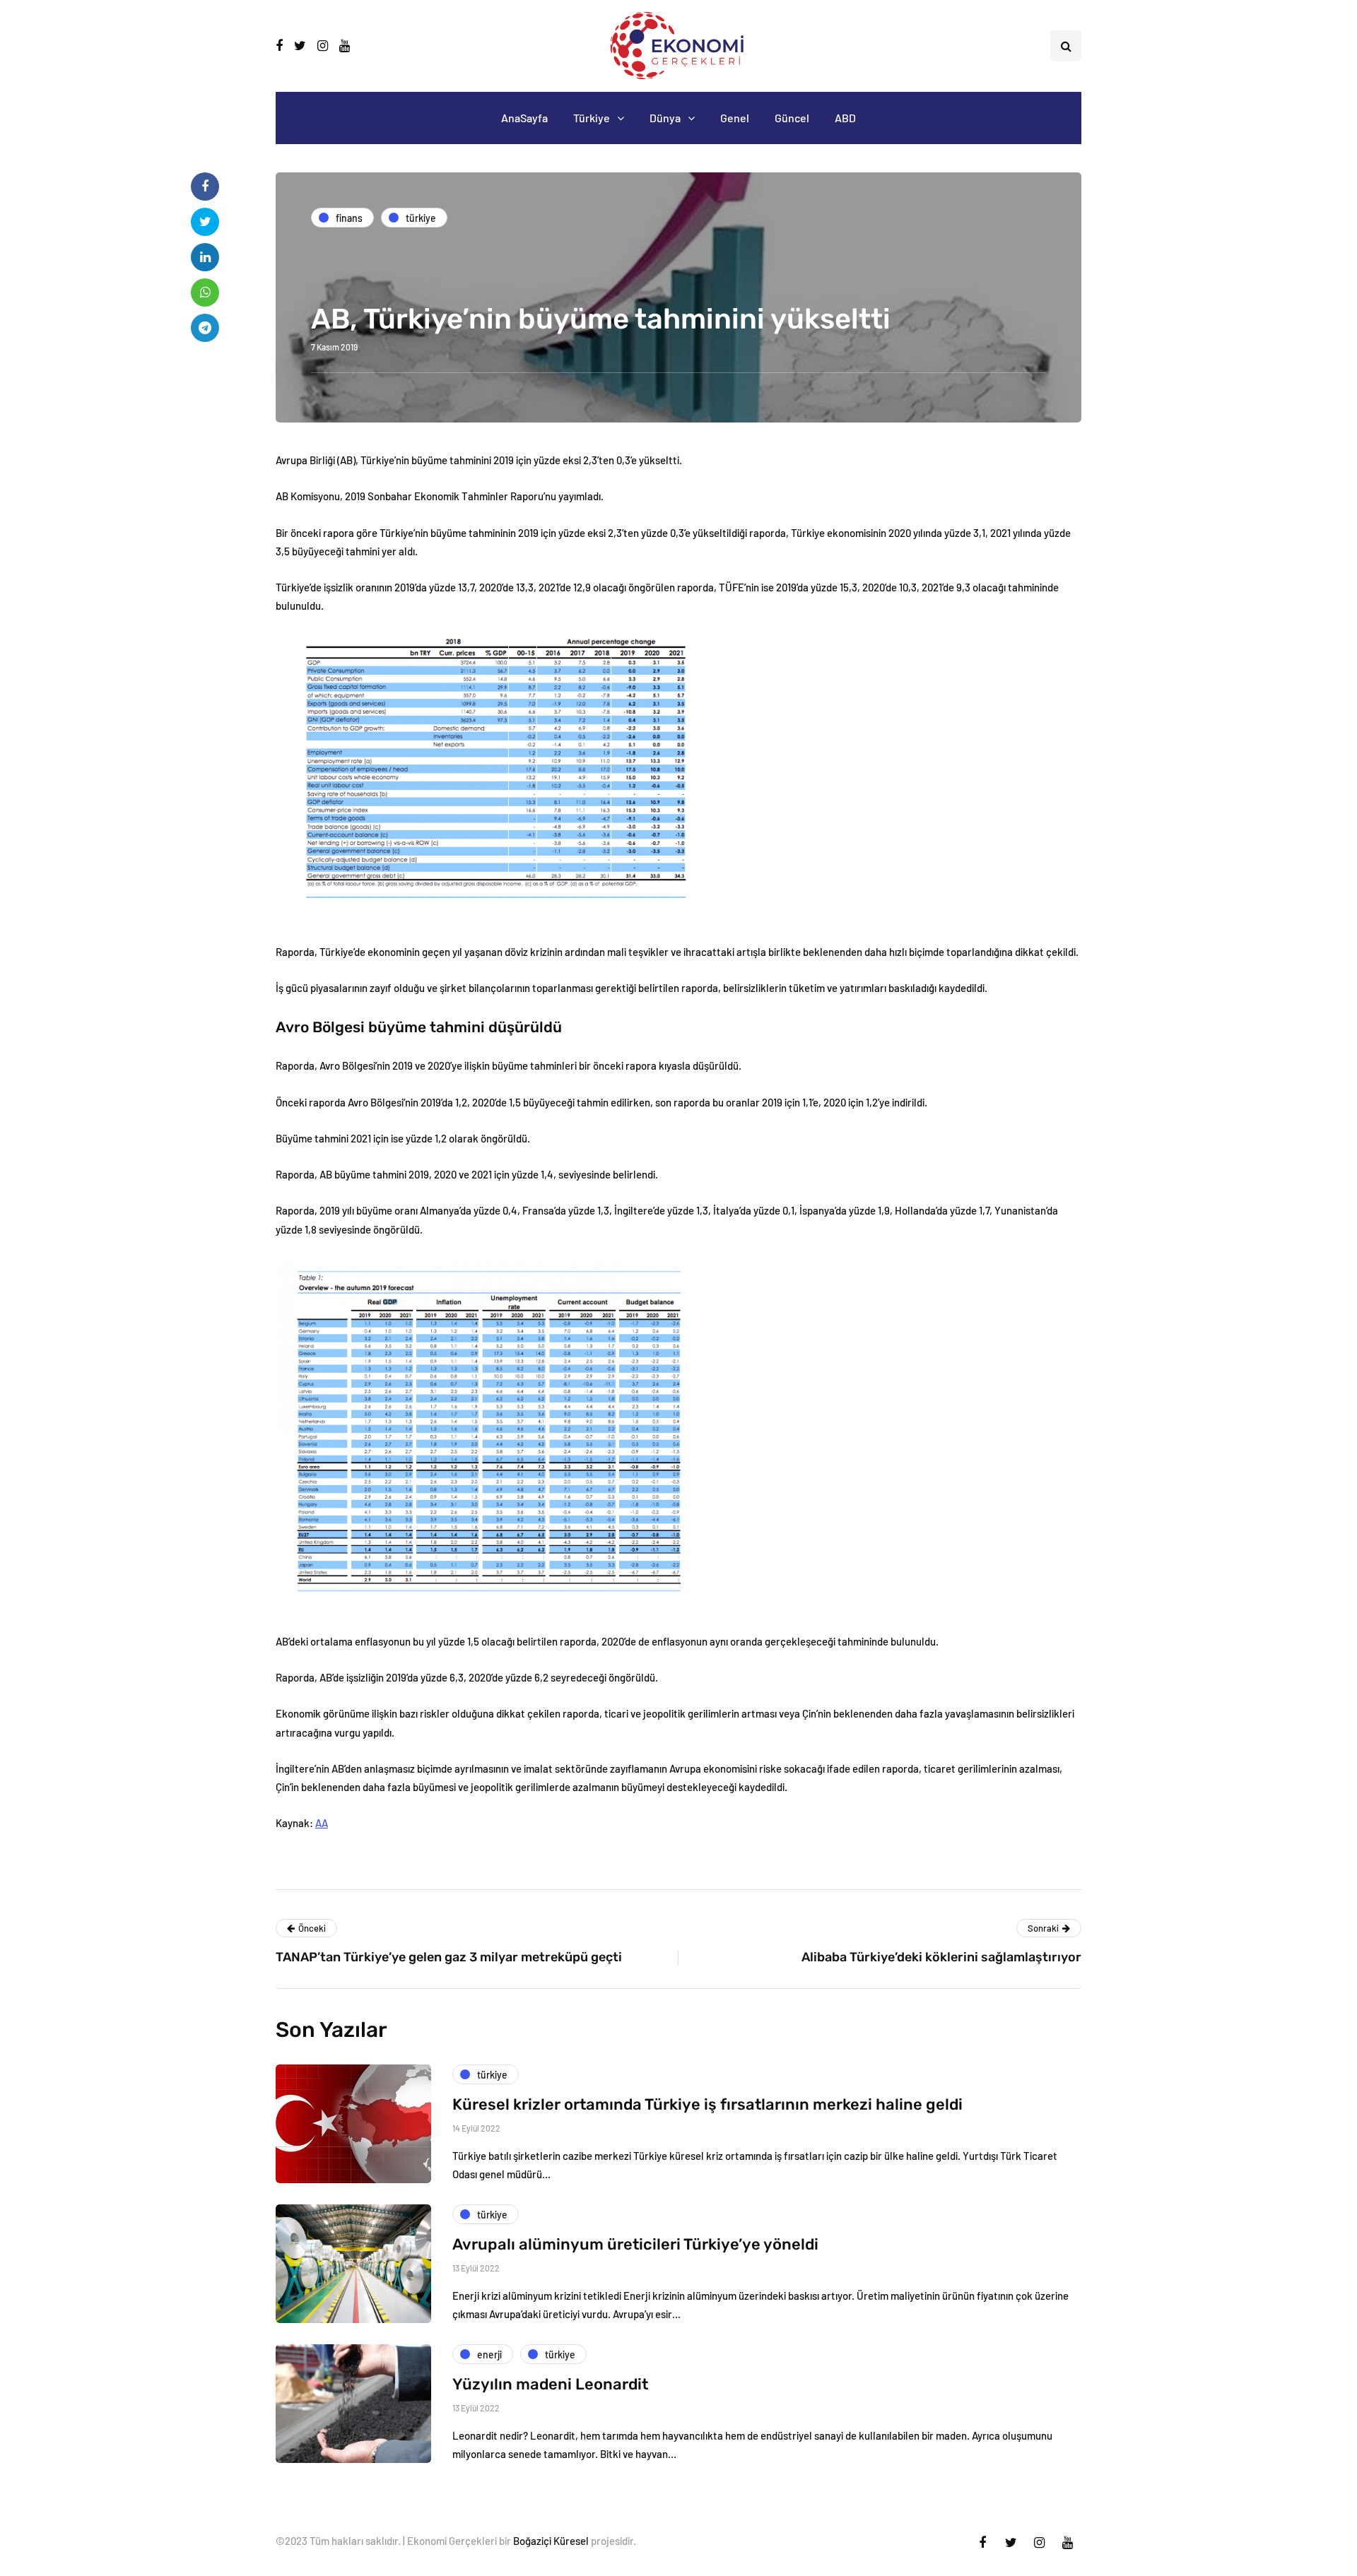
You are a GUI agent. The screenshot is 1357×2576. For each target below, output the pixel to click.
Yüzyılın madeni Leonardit (550, 2384)
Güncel (792, 118)
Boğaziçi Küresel (551, 2541)
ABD (845, 118)
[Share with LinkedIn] (205, 257)
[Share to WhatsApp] (205, 293)
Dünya (665, 118)
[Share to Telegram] (205, 328)
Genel (735, 118)
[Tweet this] (205, 222)
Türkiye (592, 118)
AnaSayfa (524, 118)
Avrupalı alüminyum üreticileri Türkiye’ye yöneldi (635, 2244)
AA (322, 1823)
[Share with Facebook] (205, 187)
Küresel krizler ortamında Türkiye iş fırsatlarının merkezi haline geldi (707, 2104)
